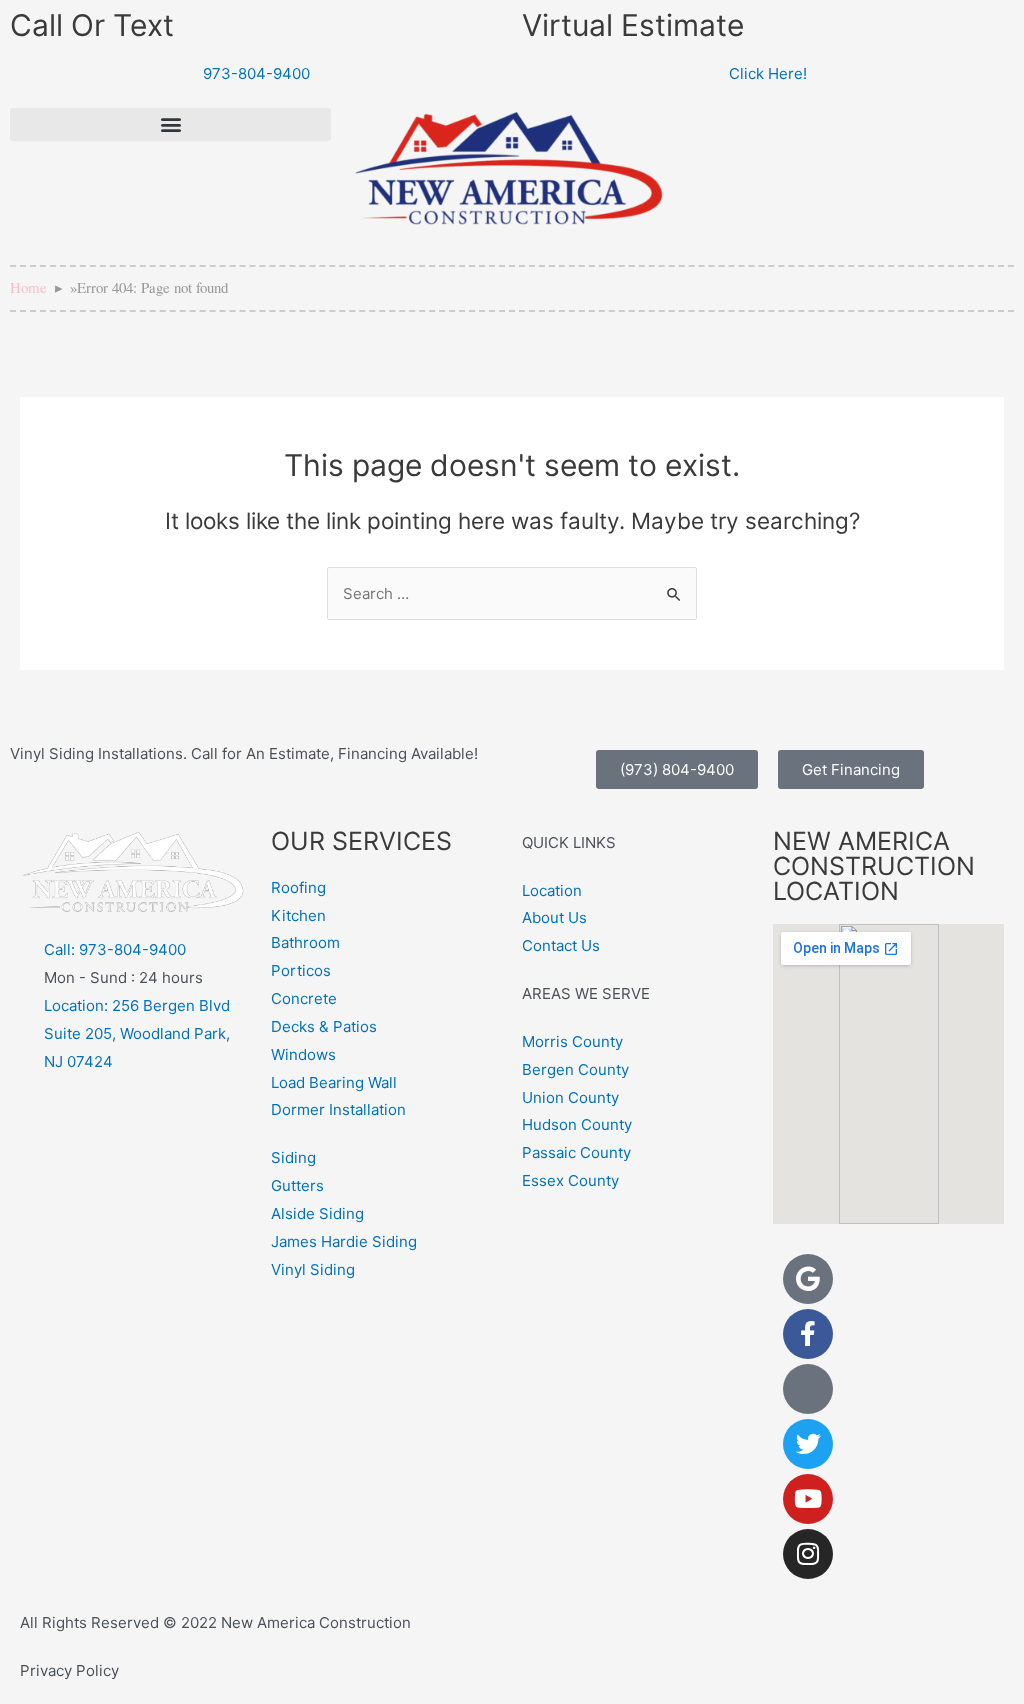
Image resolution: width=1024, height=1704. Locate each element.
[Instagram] (808, 1554)
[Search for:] (512, 593)
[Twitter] (808, 1444)
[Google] (808, 1279)
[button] (170, 124)
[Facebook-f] (808, 1334)
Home (28, 287)
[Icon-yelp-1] (808, 1389)
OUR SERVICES (361, 841)
